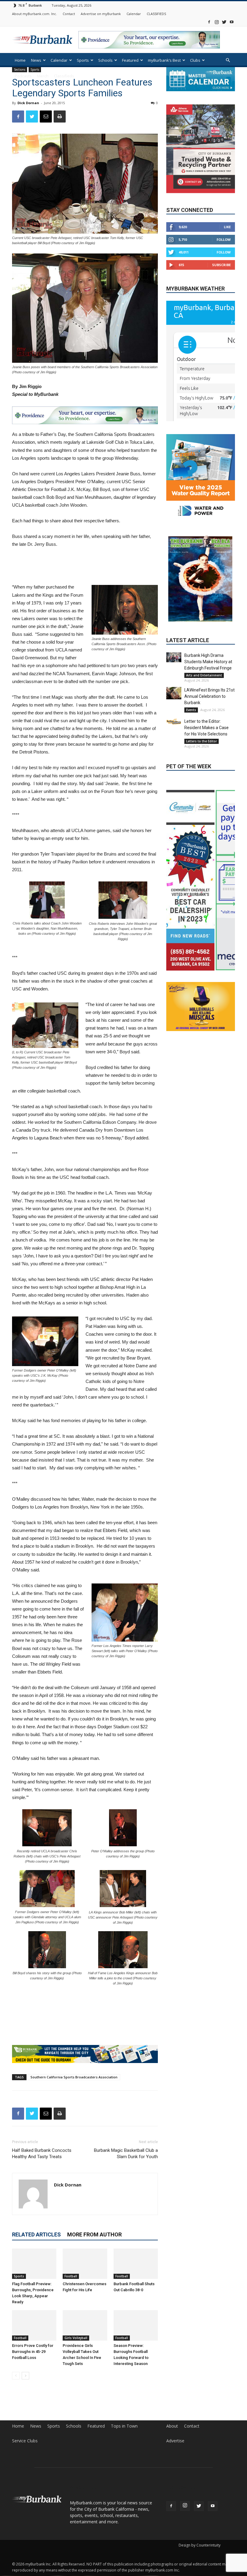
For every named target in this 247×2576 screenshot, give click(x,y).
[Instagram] (217, 22)
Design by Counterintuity (200, 2543)
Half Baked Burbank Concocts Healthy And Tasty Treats (42, 2151)
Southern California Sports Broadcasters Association (74, 2074)
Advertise (175, 2438)
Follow (224, 239)
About (172, 2424)
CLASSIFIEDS (156, 14)
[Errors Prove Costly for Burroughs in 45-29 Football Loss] (34, 2323)
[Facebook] (209, 22)
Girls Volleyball (76, 2335)
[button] (228, 60)
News (36, 60)
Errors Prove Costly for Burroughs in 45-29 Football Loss (33, 2349)
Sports (83, 60)
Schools (105, 60)
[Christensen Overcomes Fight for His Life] (85, 2261)
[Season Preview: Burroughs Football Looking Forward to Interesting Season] (136, 2323)
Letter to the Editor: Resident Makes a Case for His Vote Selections (206, 728)
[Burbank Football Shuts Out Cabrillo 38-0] (136, 2261)
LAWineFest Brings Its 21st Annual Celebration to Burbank (209, 696)
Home (20, 60)
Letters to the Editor (202, 741)
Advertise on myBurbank (101, 14)
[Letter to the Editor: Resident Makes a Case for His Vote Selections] (174, 721)
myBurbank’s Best (164, 60)
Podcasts (23, 76)
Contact (69, 14)
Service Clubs (25, 2438)
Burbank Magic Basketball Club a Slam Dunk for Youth (126, 2151)
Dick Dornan (28, 103)
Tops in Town (124, 2424)
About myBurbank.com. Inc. (34, 14)
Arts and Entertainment (204, 675)
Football (71, 2274)
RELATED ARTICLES (36, 2232)
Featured (130, 60)
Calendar (134, 14)
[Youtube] (232, 22)
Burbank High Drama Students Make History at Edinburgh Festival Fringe (208, 662)
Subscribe (221, 264)
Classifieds (64, 76)
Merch (43, 76)
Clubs (195, 60)
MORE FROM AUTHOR (94, 2232)
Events (191, 710)
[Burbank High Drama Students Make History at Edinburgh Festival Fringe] (174, 657)
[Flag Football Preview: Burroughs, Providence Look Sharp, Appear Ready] (34, 2261)
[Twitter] (224, 22)
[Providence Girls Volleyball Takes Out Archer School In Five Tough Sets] (85, 2323)
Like (227, 227)
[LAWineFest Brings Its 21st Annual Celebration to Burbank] (174, 693)
